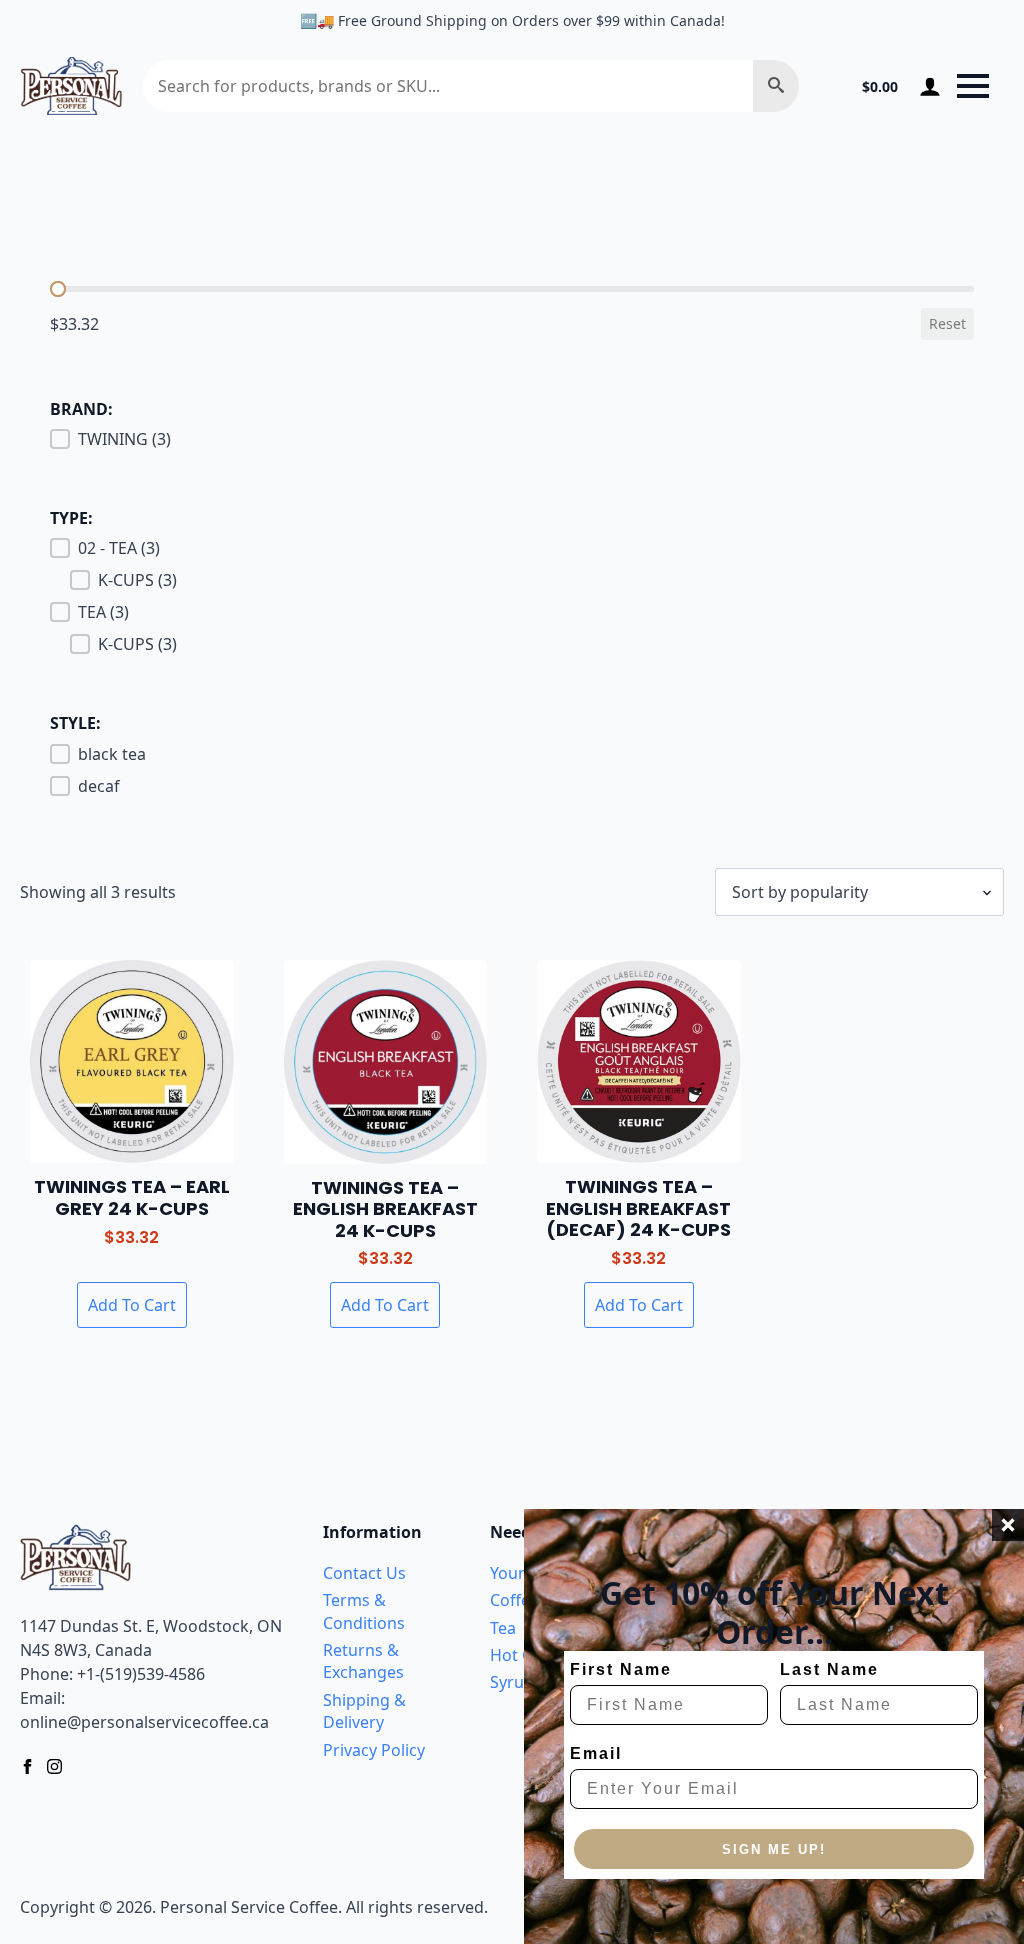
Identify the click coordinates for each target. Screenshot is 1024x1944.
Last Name (829, 1669)
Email (596, 1753)
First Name (621, 1669)
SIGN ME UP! (774, 1849)
